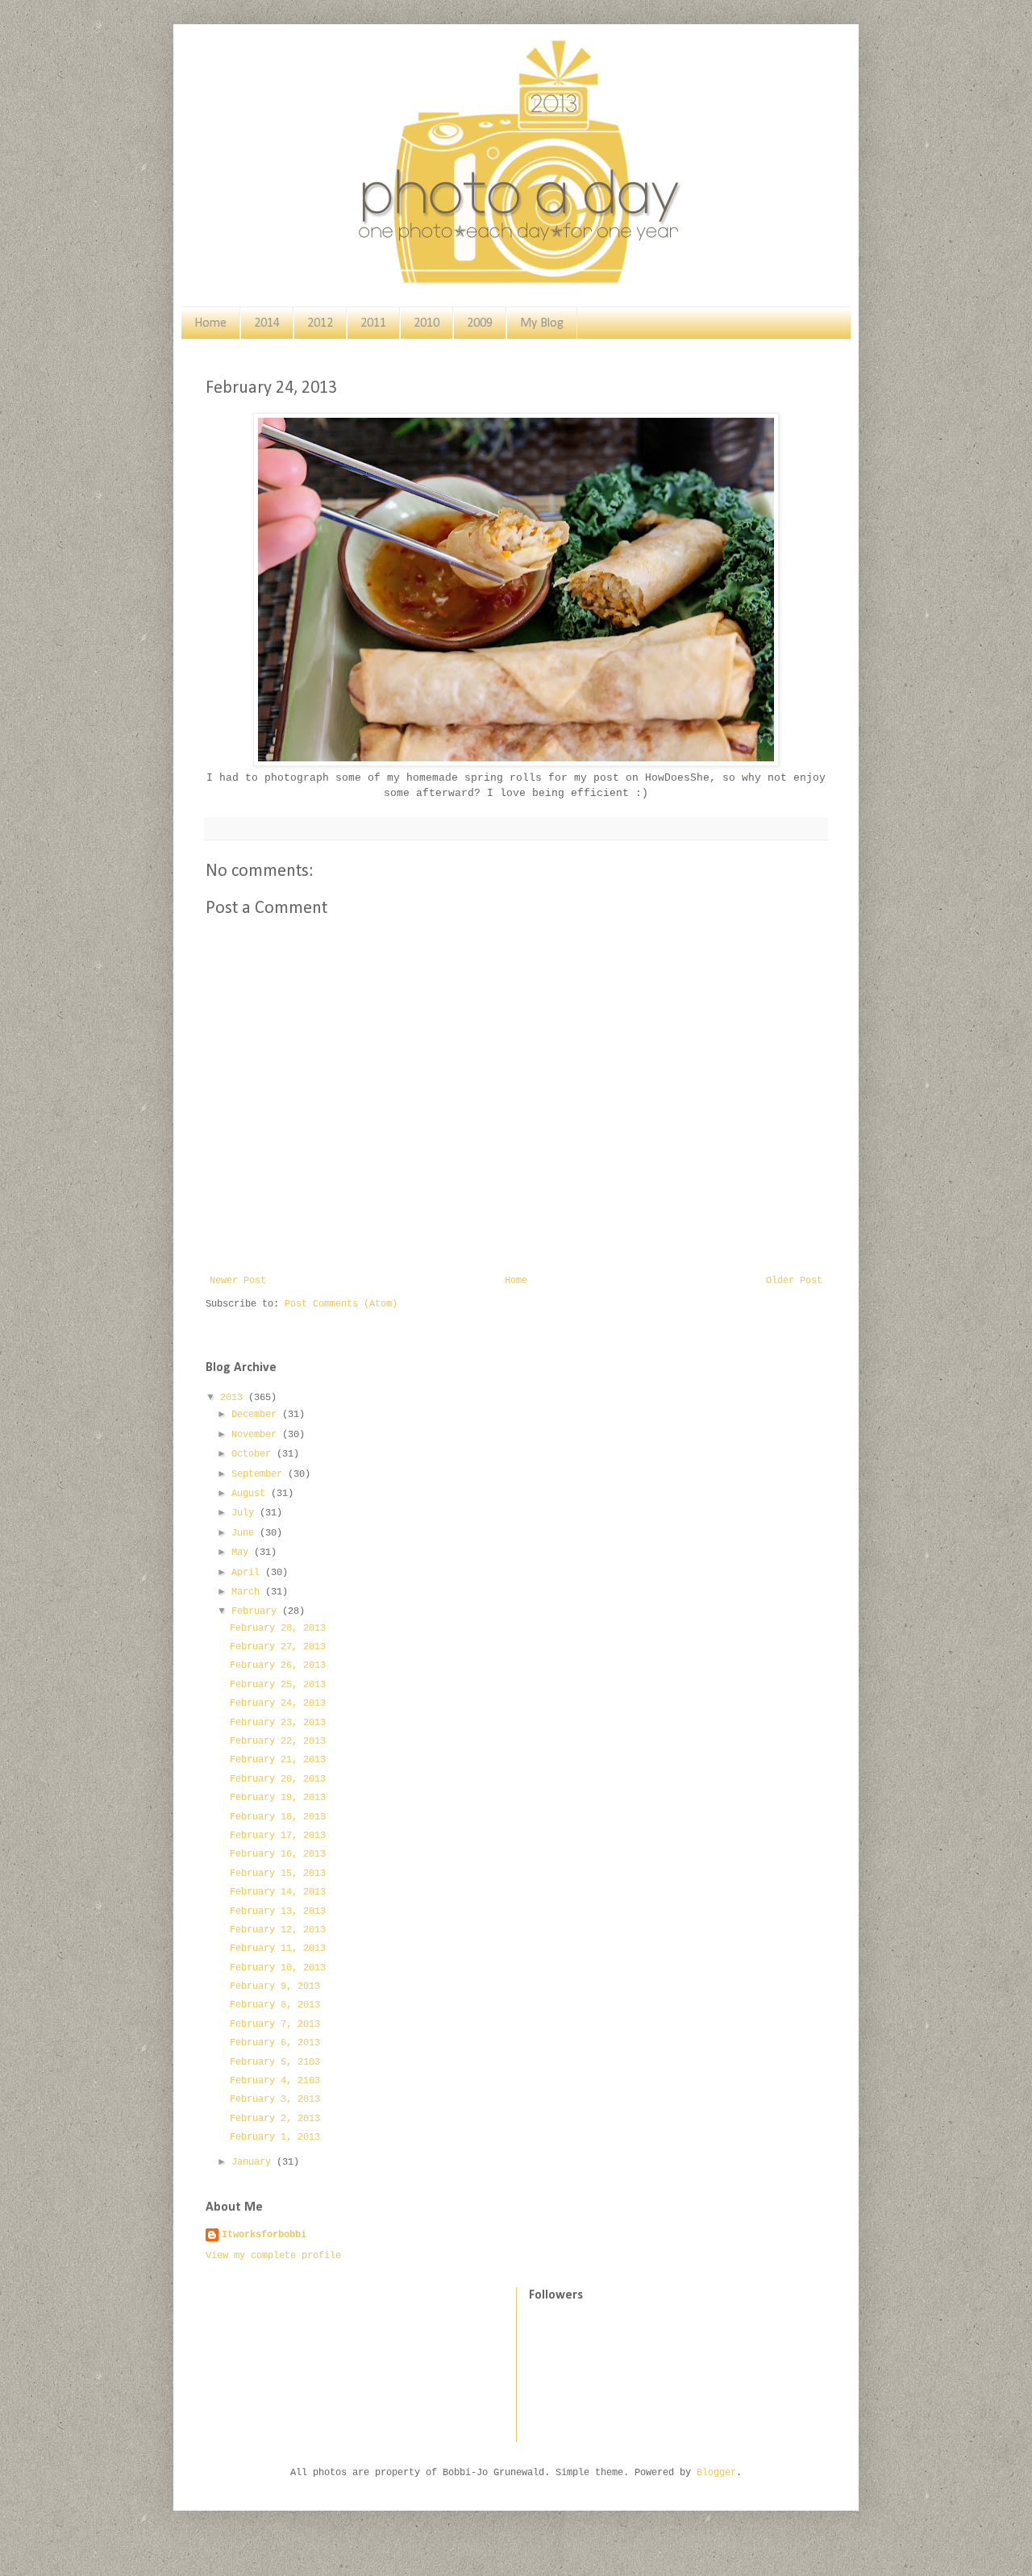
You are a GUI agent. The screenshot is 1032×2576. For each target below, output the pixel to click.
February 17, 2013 (278, 1836)
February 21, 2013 (278, 1760)
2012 (320, 323)
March (248, 1592)
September (260, 1474)
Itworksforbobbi (264, 2235)
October (254, 1454)
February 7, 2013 (275, 2024)
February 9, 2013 (275, 1986)
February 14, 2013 (278, 1892)
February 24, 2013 (278, 1703)
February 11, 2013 (278, 1949)
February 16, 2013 (278, 1854)
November (257, 1435)
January (254, 2162)
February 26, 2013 (278, 1665)
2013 (234, 1398)
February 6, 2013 (275, 2043)
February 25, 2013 (278, 1685)
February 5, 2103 (275, 2062)
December (257, 1415)
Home (210, 323)
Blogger (716, 2473)
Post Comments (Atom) (341, 1304)
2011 (373, 323)
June (246, 1533)
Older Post (794, 1281)
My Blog (542, 323)
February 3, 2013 (275, 2099)
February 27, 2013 (278, 1647)
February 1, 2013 (275, 2137)
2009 (480, 323)
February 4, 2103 (275, 2081)
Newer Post (238, 1281)
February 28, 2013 (278, 1628)
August (251, 1494)
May (243, 1553)
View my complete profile (273, 2256)
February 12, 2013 (278, 1930)
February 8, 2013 (275, 2005)
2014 (267, 323)
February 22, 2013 (278, 1741)
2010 (427, 323)
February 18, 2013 (278, 1817)
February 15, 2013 (278, 1874)
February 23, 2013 (278, 1723)
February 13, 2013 (278, 1911)
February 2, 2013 (275, 2119)
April (248, 1573)
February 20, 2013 (278, 1779)
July (246, 1513)
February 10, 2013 (278, 1968)
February (257, 1611)
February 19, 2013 (278, 1798)
